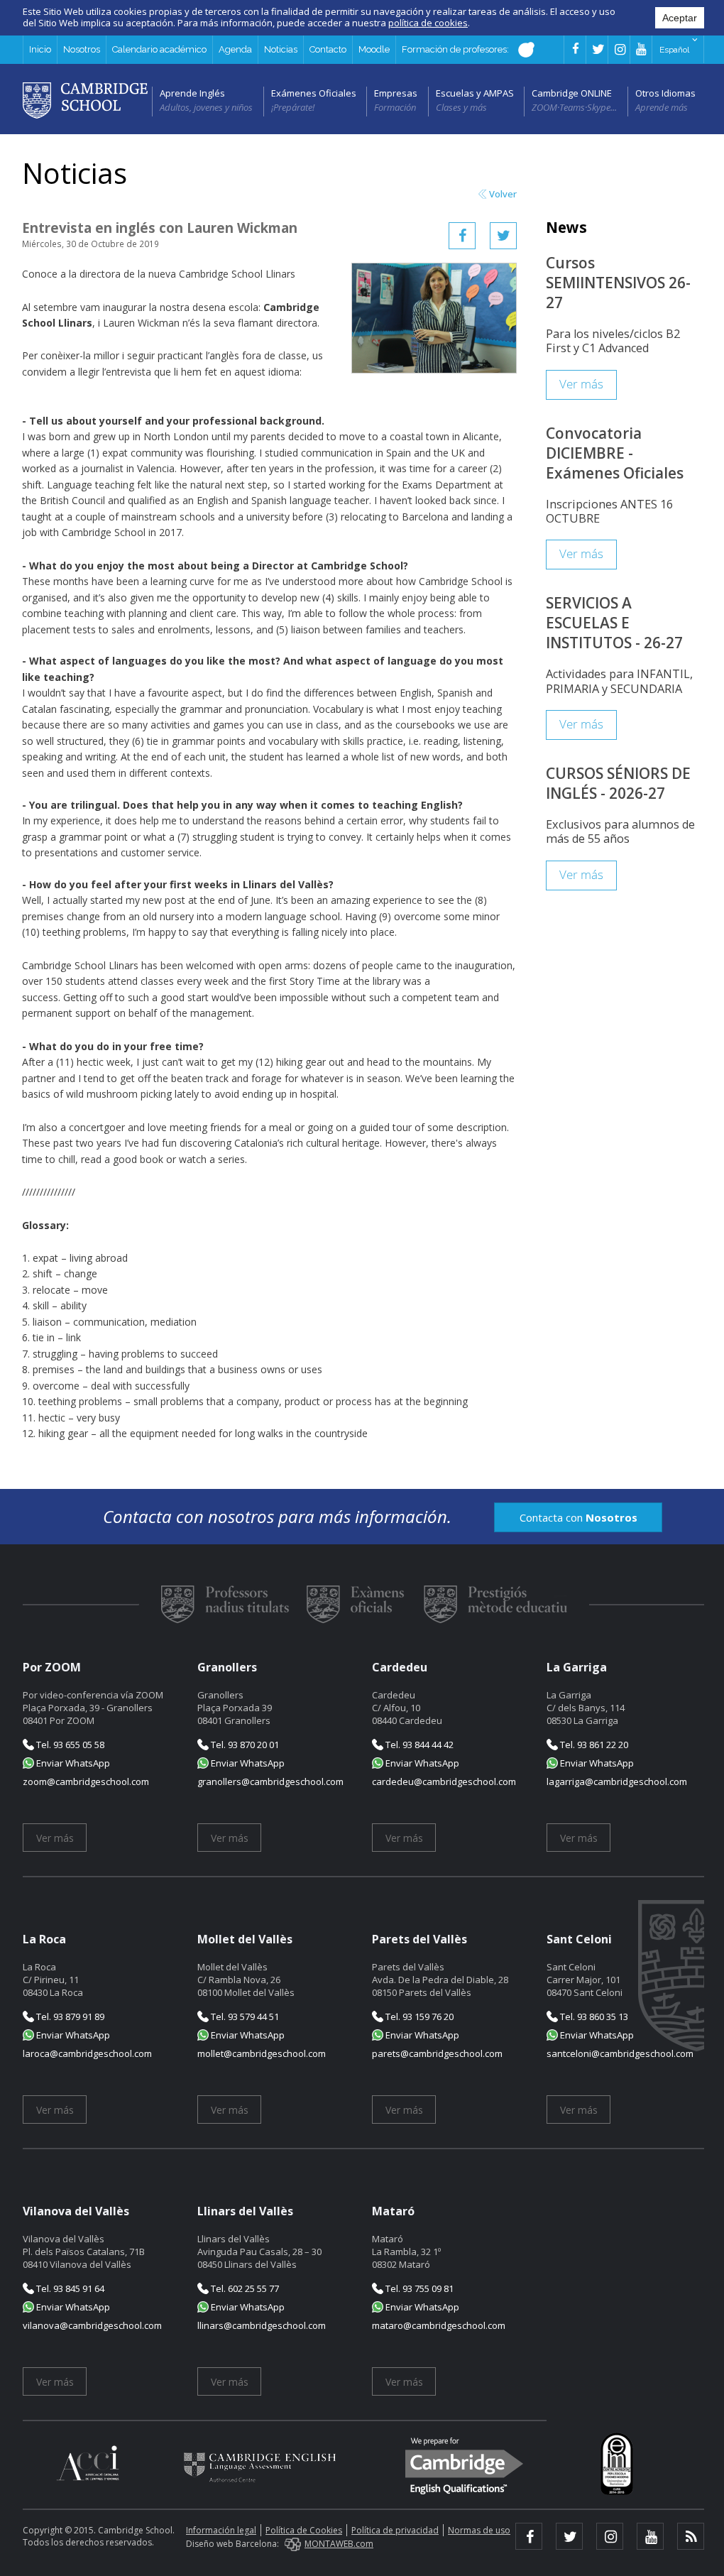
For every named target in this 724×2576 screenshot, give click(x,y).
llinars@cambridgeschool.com (262, 2325)
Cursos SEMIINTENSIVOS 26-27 (618, 283)
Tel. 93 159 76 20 (418, 2016)
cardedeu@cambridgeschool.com (444, 1781)
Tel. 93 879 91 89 (69, 2016)
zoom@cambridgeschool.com (86, 1781)
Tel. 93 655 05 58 (69, 1745)
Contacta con (578, 1517)
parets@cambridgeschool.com (437, 2053)
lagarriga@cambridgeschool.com (617, 1781)
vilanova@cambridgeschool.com (92, 2325)
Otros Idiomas (665, 93)
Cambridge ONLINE (572, 93)
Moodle (374, 49)
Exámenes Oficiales (314, 93)
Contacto (328, 49)
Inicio (40, 49)
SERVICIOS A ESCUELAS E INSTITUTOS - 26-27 (614, 623)
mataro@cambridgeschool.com (439, 2325)
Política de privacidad (395, 2530)
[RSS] (691, 2536)
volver (503, 194)
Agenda (235, 49)
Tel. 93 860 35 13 (593, 2016)
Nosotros (82, 49)
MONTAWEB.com (339, 2544)
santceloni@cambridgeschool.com (620, 2053)
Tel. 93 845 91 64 (69, 2288)
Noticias (281, 49)
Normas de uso (479, 2530)
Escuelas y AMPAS (475, 93)
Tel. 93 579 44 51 (244, 2016)
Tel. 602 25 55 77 (244, 2288)
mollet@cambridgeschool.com (262, 2053)
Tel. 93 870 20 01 (244, 1745)
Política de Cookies (304, 2530)
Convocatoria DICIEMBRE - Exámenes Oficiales (615, 453)
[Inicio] (85, 99)
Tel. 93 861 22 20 (593, 1745)
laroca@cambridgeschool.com (87, 2053)
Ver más (581, 384)
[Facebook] (462, 236)
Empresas (396, 93)
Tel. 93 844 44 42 (418, 1745)
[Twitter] (503, 236)
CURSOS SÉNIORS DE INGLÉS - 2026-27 (618, 783)
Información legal (221, 2530)
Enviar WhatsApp (72, 1763)
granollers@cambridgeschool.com (270, 1781)
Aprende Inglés (192, 93)
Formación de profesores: (456, 49)
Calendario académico (159, 49)
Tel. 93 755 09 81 (418, 2288)
